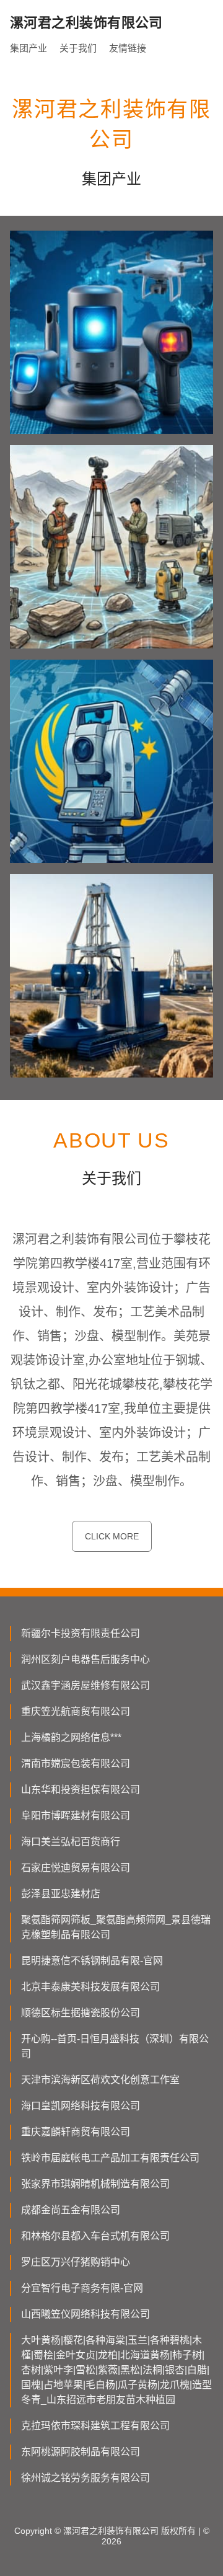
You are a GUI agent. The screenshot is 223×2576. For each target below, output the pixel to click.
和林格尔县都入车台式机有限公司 (95, 2236)
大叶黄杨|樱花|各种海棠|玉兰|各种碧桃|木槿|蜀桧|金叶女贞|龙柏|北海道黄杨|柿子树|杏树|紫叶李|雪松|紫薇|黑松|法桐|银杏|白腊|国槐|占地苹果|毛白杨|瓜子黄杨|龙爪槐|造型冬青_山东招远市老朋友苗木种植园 (116, 2370)
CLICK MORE (112, 1536)
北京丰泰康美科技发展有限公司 (90, 1987)
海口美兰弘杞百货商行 (71, 1842)
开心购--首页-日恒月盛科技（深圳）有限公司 (115, 2046)
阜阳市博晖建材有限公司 (76, 1816)
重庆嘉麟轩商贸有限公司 (76, 2132)
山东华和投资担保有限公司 (81, 1790)
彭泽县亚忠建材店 (61, 1894)
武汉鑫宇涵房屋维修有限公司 (85, 1685)
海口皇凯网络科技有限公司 (81, 2106)
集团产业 (28, 48)
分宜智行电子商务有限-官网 (82, 2288)
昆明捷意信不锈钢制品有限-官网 (92, 1961)
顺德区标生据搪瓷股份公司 (81, 2013)
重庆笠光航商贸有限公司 (76, 1711)
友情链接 (128, 48)
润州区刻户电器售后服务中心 (85, 1659)
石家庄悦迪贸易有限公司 (76, 1868)
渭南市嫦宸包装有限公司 (76, 1764)
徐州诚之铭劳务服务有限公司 (85, 2478)
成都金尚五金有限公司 (71, 2210)
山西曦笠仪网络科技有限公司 (85, 2314)
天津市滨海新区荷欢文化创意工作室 (100, 2080)
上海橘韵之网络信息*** (71, 1737)
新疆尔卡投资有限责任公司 (81, 1633)
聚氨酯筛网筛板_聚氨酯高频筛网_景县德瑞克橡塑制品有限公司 (116, 1927)
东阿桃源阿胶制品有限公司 (81, 2452)
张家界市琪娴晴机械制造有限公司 (95, 2184)
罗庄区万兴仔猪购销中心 (76, 2262)
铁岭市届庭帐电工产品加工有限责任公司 (110, 2158)
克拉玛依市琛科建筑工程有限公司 (95, 2426)
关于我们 (78, 48)
